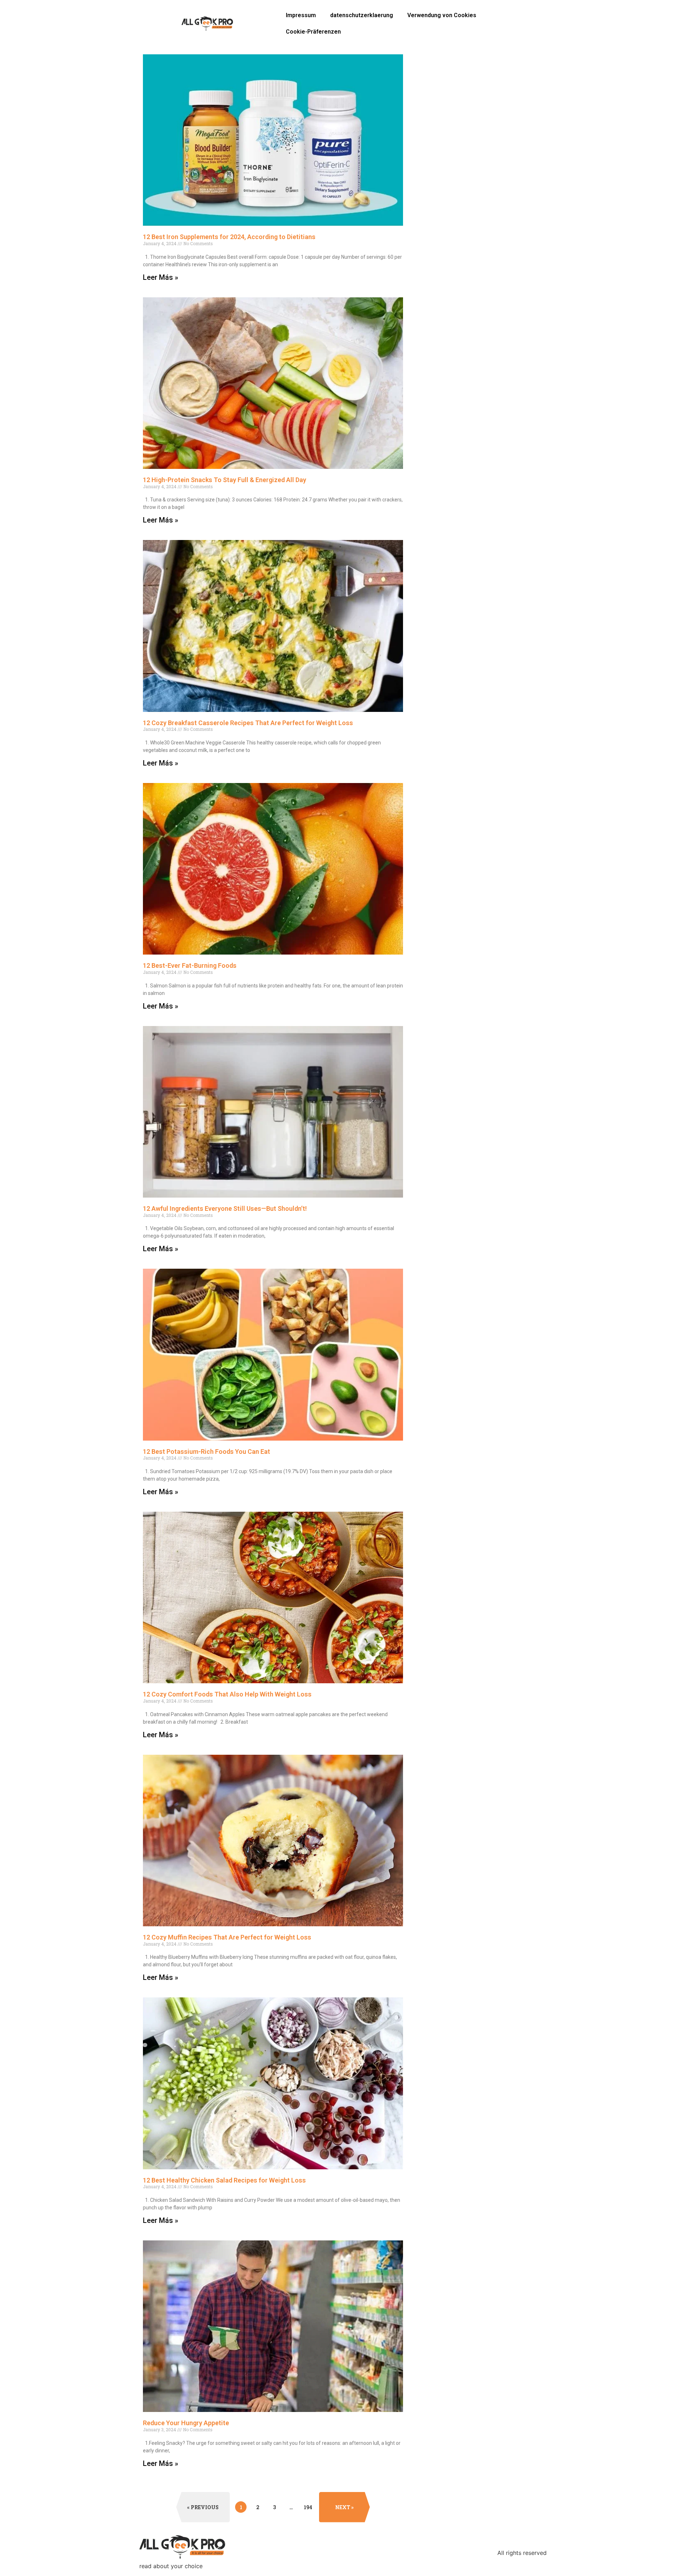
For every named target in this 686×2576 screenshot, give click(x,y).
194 (309, 2506)
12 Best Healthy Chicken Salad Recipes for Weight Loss (224, 2180)
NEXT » (344, 2507)
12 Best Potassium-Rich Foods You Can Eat (207, 1452)
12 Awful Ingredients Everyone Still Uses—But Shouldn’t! (225, 1208)
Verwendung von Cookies (442, 15)
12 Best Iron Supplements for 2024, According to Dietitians (229, 237)
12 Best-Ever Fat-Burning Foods (190, 965)
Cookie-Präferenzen (313, 32)
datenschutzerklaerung (362, 15)
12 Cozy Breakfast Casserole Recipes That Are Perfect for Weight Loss (248, 723)
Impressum (301, 15)
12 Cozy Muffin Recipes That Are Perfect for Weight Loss (227, 1937)
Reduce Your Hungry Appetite (186, 2423)
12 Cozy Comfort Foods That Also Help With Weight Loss (227, 1694)
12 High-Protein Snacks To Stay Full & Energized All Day (225, 480)
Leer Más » (161, 277)
